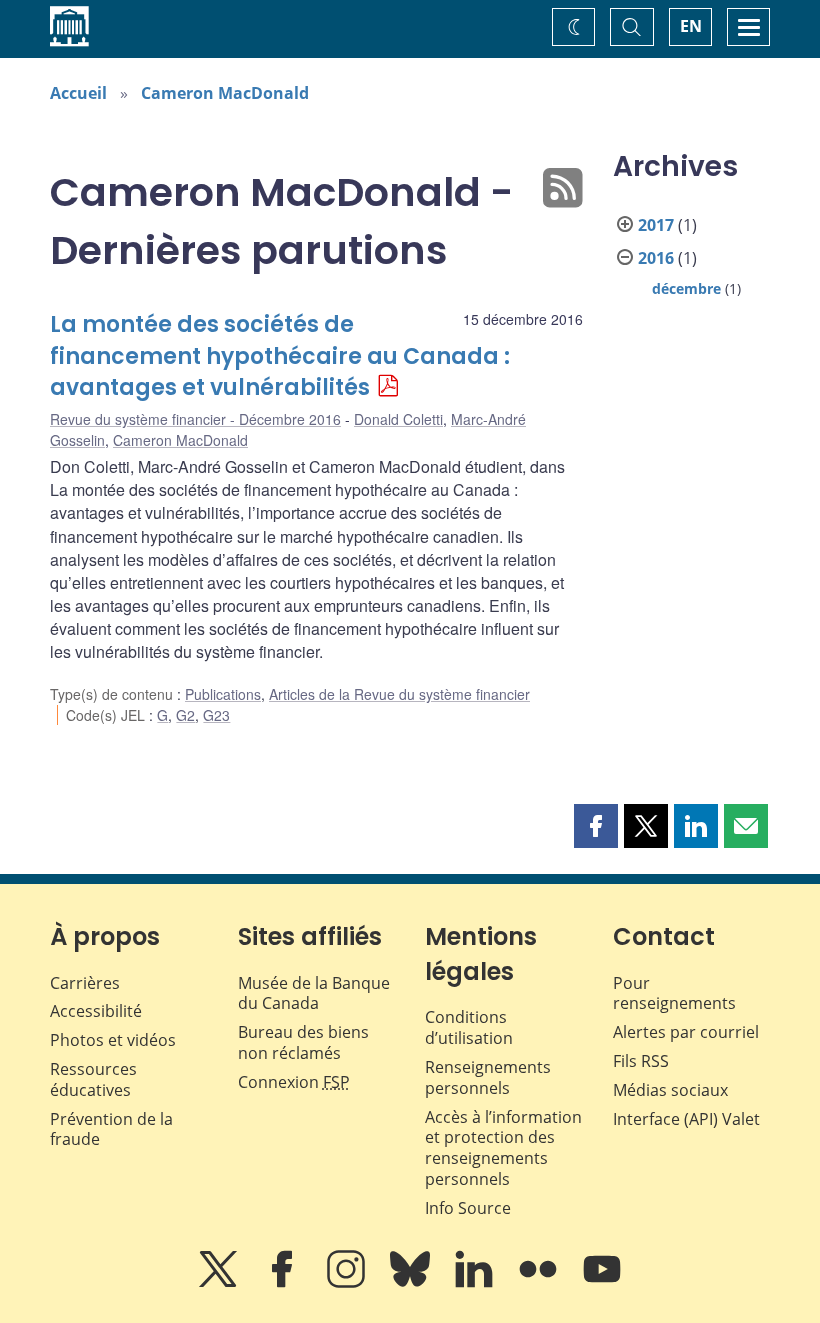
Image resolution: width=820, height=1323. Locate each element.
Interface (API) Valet (686, 1119)
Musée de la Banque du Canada (314, 993)
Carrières (85, 983)
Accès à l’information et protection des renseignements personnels (503, 1148)
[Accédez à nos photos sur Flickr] (540, 1283)
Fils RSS (641, 1061)
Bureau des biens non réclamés (303, 1042)
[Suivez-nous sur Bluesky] (412, 1283)
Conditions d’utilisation (469, 1027)
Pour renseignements (674, 993)
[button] (596, 826)
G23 (216, 715)
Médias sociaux (670, 1090)
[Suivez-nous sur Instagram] (348, 1283)
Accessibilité (96, 1011)
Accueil (78, 93)
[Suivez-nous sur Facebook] (284, 1283)
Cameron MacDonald (225, 93)
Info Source (468, 1208)
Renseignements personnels (488, 1077)
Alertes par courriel (686, 1032)
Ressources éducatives (93, 1079)
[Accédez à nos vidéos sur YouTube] (602, 1283)
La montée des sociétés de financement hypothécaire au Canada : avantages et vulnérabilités (280, 356)
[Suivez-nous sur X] (220, 1283)
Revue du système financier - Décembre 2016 (195, 419)
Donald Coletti (398, 419)
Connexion (294, 1082)
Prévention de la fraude (111, 1129)
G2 (185, 715)
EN (691, 26)
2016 (656, 258)
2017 (656, 225)
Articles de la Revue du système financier (399, 694)
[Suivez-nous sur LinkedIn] (476, 1283)
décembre (686, 288)
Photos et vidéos (113, 1040)
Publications (223, 694)
